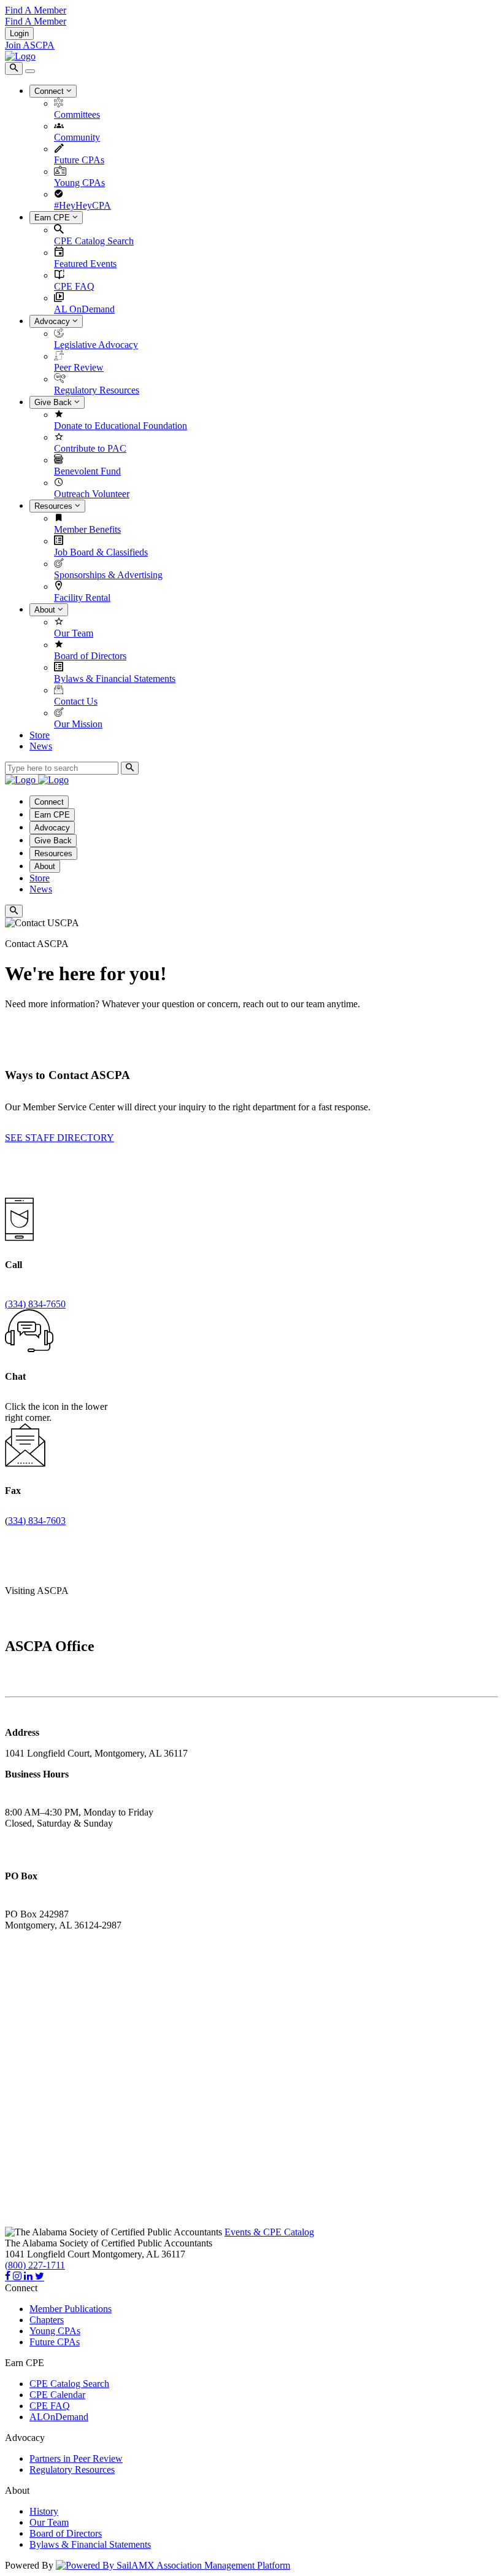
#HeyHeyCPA (83, 205)
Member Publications (71, 2309)
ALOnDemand (59, 2417)
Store (40, 735)
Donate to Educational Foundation (121, 426)
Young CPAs (79, 183)
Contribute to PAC (90, 448)
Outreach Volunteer (92, 494)
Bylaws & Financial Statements (115, 679)
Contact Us (76, 701)
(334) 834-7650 (35, 1304)
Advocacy (53, 321)
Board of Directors (90, 656)
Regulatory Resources (97, 390)
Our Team (74, 633)
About (46, 610)
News (41, 746)
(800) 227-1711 (35, 2265)
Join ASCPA (30, 45)
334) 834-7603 (37, 1521)
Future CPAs (79, 160)
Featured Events (85, 264)
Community (77, 137)
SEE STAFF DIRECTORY (60, 1138)
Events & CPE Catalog (269, 2232)
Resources (55, 506)
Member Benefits (87, 529)
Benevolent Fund (87, 471)
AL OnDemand (84, 309)
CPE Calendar (57, 2395)
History (44, 2511)
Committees (77, 114)
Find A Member (36, 10)
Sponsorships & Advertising (108, 575)
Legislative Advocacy (96, 345)
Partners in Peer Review (76, 2458)
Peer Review (79, 367)
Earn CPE (53, 218)
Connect (50, 91)
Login (19, 33)
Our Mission (78, 724)
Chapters (47, 2320)
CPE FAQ (74, 286)
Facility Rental (82, 598)
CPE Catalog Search (94, 241)
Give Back (54, 402)
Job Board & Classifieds (101, 552)
